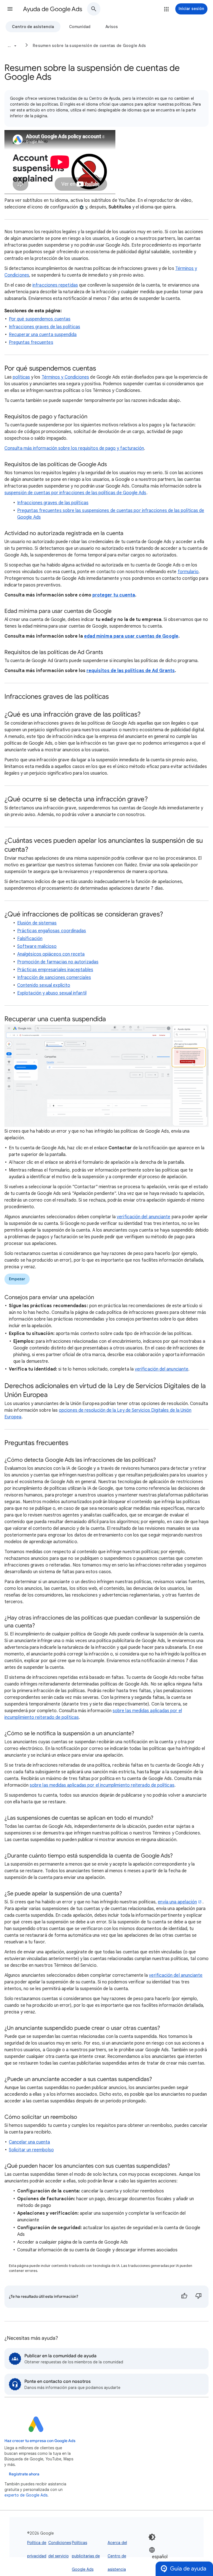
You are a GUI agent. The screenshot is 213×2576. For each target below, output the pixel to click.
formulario (188, 572)
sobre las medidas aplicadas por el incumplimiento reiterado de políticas (102, 1785)
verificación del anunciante (144, 1217)
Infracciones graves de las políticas (45, 327)
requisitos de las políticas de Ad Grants (131, 671)
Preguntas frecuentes (31, 342)
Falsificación (30, 939)
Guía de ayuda (188, 2569)
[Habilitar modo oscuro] (152, 2537)
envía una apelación (177, 1902)
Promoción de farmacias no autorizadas (58, 962)
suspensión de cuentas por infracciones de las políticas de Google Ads (75, 493)
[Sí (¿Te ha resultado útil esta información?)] (184, 2297)
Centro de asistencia (33, 27)
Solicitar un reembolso (31, 2150)
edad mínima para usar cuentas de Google (131, 636)
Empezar (17, 1279)
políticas (21, 377)
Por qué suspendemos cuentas (40, 319)
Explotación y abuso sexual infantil (52, 993)
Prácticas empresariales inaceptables (55, 970)
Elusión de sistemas (37, 923)
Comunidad (80, 27)
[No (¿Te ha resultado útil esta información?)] (199, 2297)
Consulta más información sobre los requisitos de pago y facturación (74, 448)
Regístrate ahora (24, 2474)
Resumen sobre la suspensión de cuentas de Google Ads (89, 46)
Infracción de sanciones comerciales (54, 978)
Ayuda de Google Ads (53, 9)
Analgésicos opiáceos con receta (51, 954)
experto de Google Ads (26, 2495)
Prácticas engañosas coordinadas (52, 931)
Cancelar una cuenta (30, 2142)
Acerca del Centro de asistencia (117, 2556)
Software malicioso (37, 946)
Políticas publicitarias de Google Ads (86, 2556)
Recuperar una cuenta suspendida (43, 335)
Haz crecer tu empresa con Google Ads (40, 2441)
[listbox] (166, 2556)
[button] (10, 9)
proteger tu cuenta (114, 595)
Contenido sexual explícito (44, 985)
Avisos (112, 27)
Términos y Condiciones (65, 377)
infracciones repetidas (55, 285)
